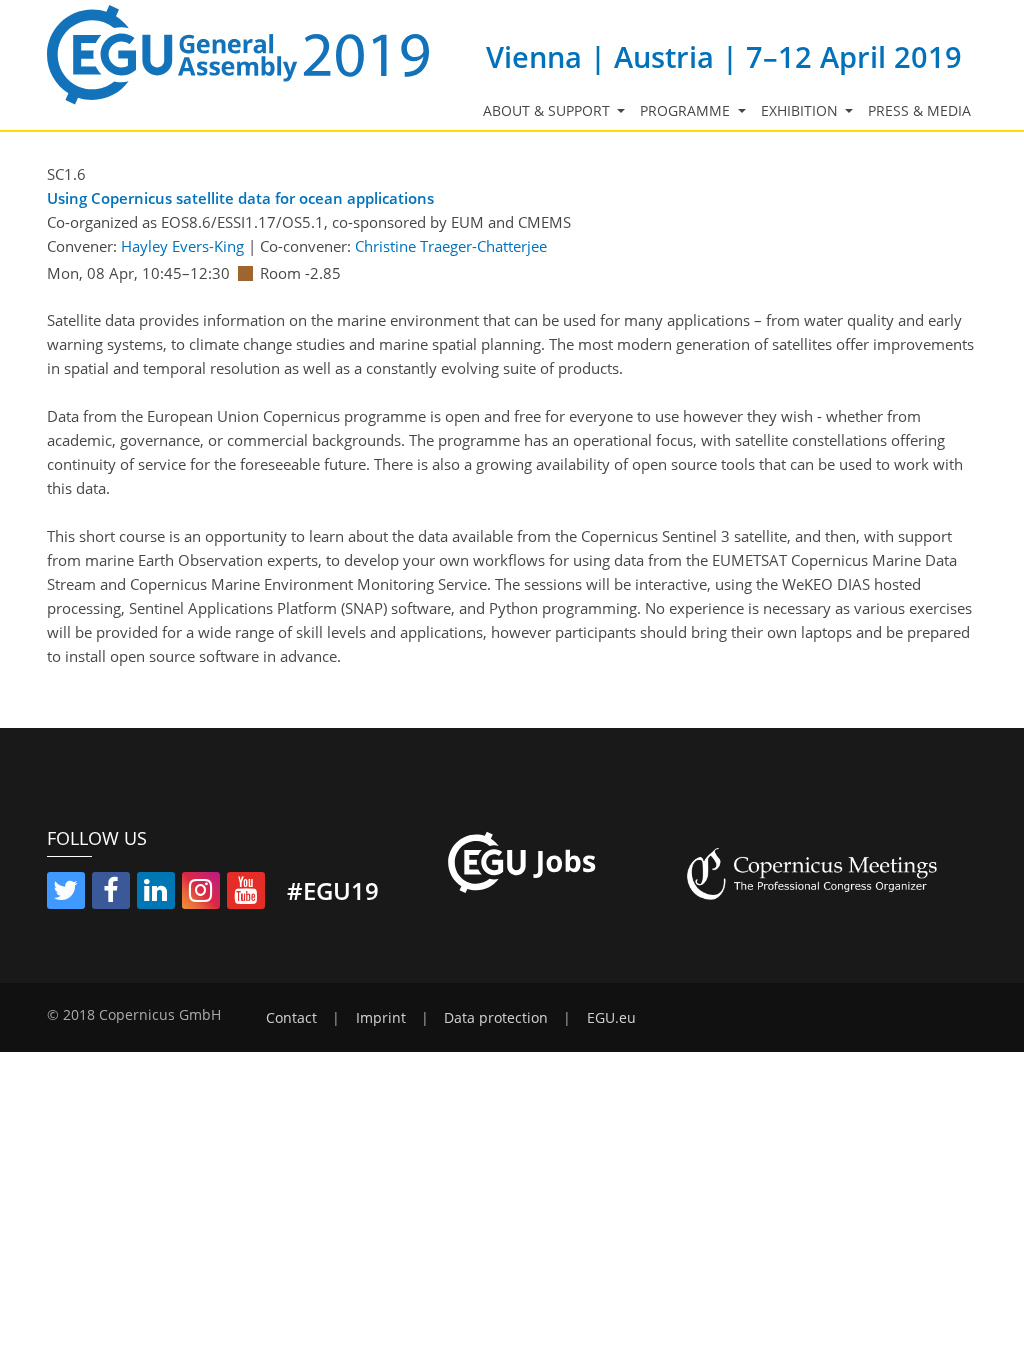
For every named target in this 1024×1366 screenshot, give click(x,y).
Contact (291, 1018)
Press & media (919, 111)
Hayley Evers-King (182, 246)
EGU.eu (611, 1018)
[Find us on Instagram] (201, 894)
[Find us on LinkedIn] (156, 894)
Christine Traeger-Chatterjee (451, 246)
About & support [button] (548, 111)
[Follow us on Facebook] (111, 894)
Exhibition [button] (801, 111)
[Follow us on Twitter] (66, 894)
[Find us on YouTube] (246, 894)
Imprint (381, 1018)
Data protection (496, 1018)
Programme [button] (687, 111)
